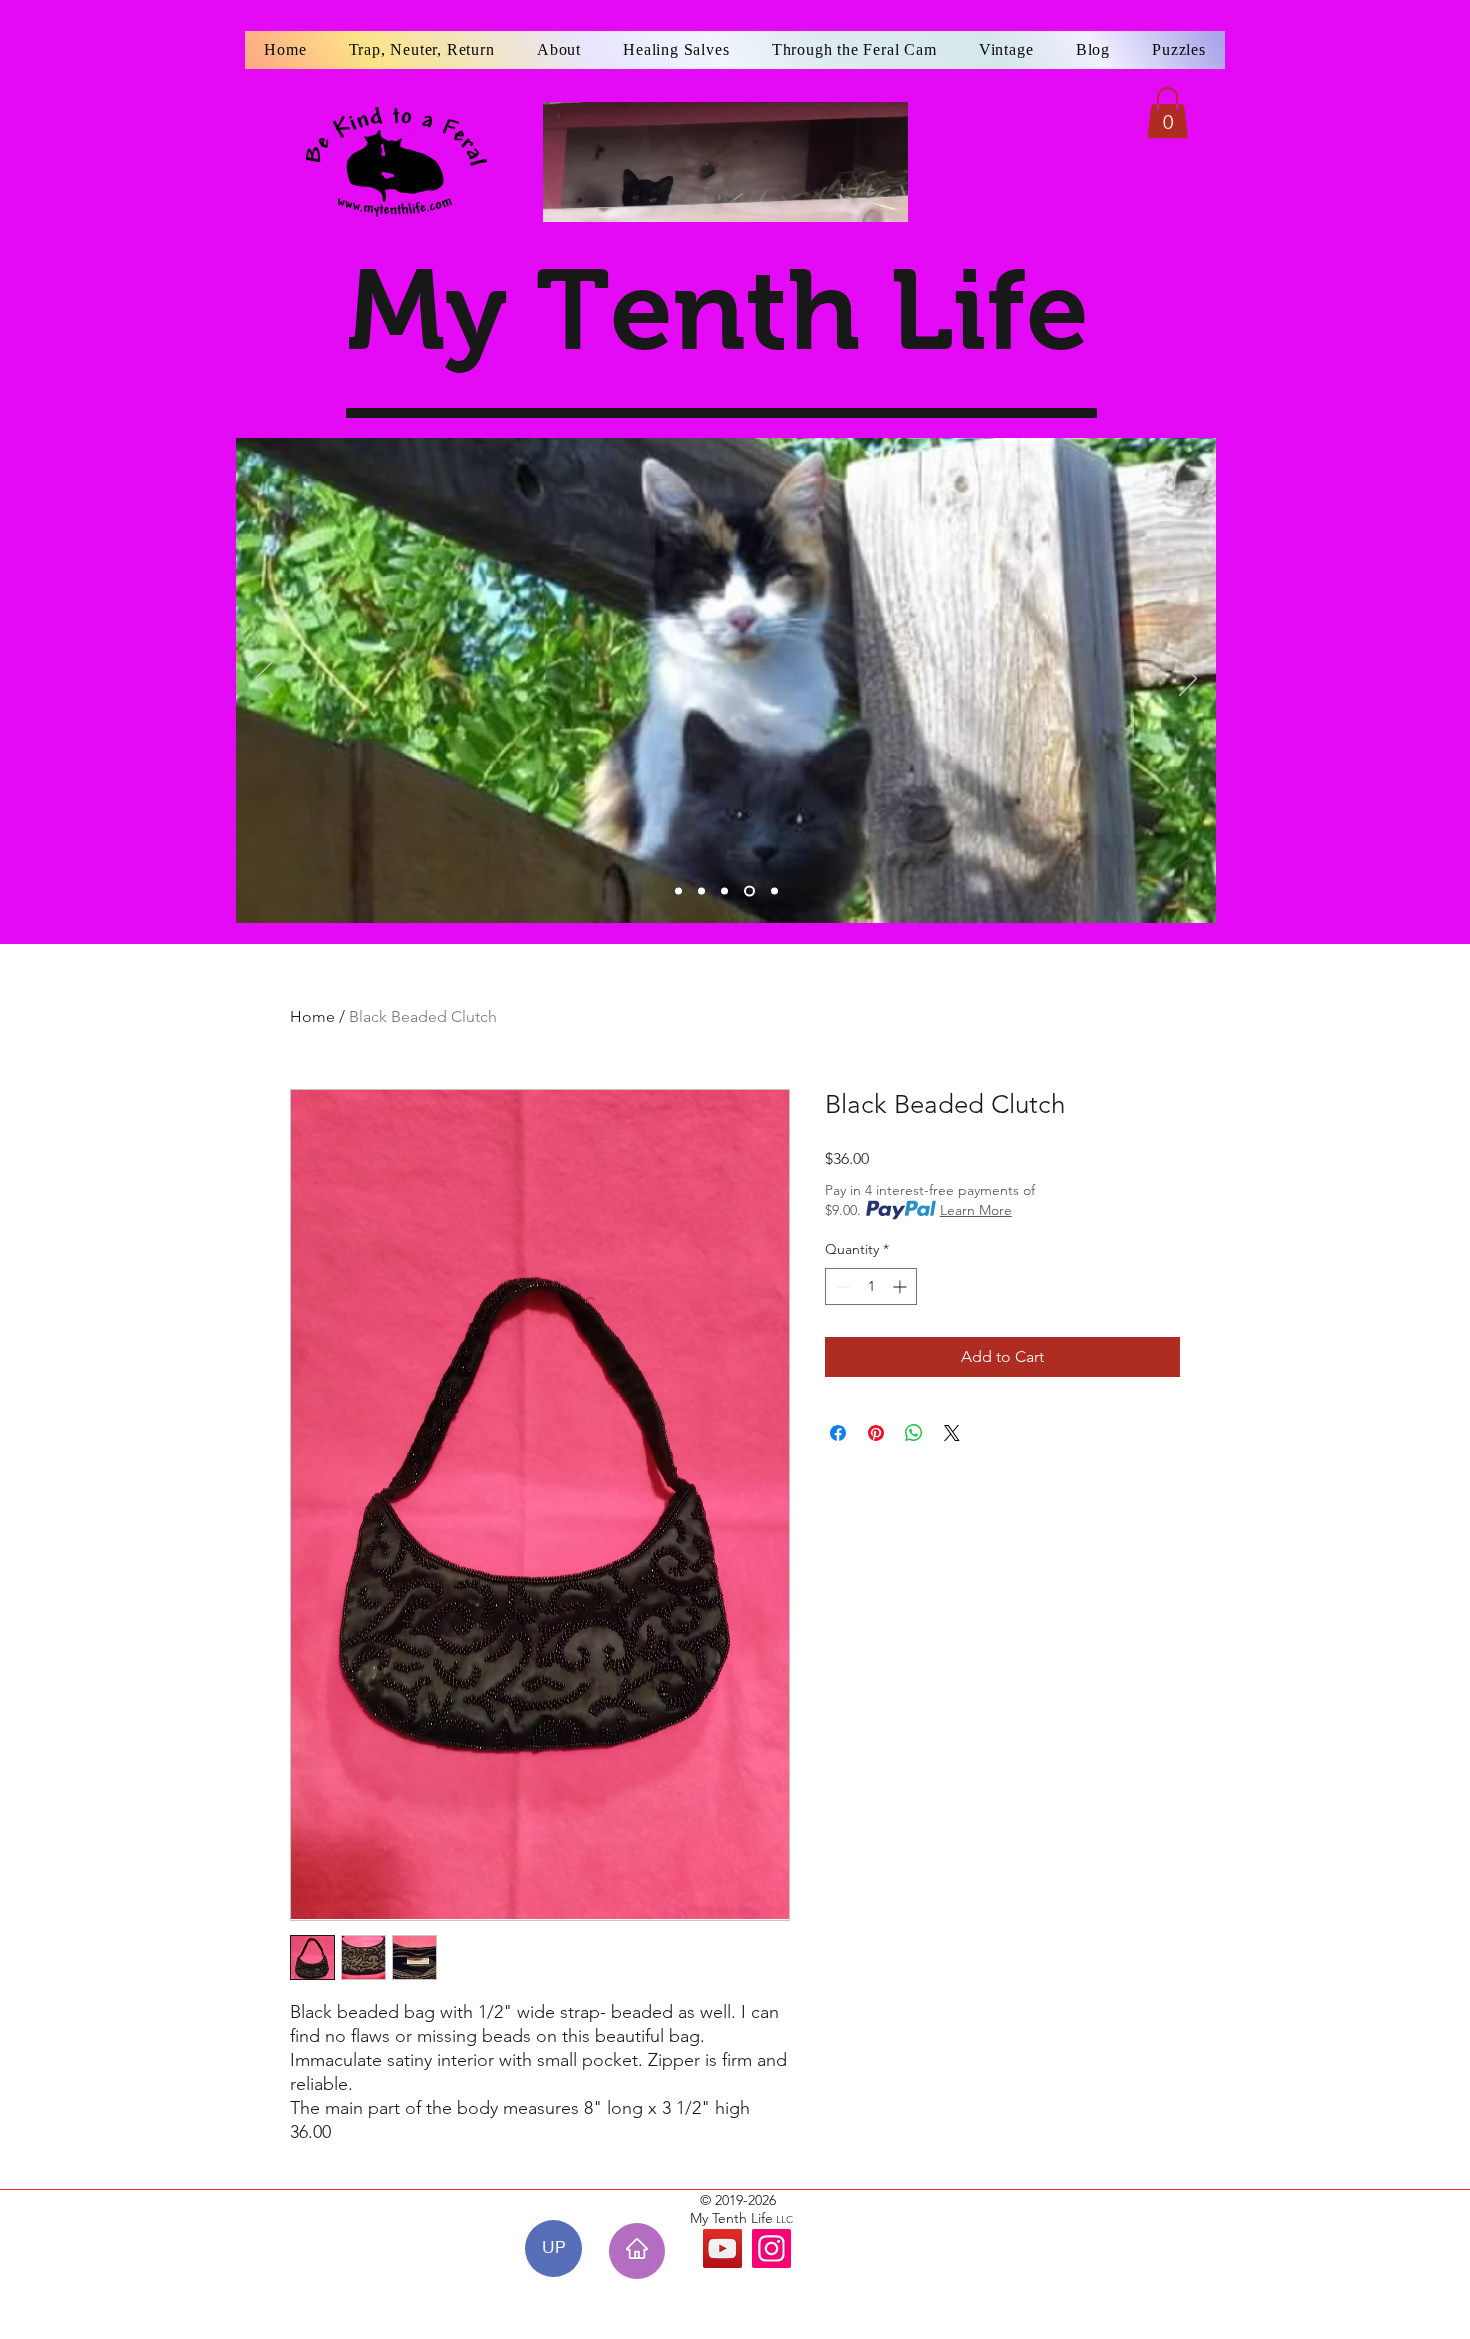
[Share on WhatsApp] (914, 1433)
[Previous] (264, 680)
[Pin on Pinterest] (876, 1433)
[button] (1167, 112)
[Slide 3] (724, 891)
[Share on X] (952, 1433)
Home (312, 1016)
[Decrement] (840, 1286)
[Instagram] (771, 2248)
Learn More (976, 1210)
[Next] (1188, 680)
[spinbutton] (871, 1286)
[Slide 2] (701, 891)
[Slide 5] (774, 891)
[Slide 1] (678, 891)
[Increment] (901, 1286)
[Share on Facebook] (838, 1433)
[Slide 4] (749, 891)
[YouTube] (722, 2248)
